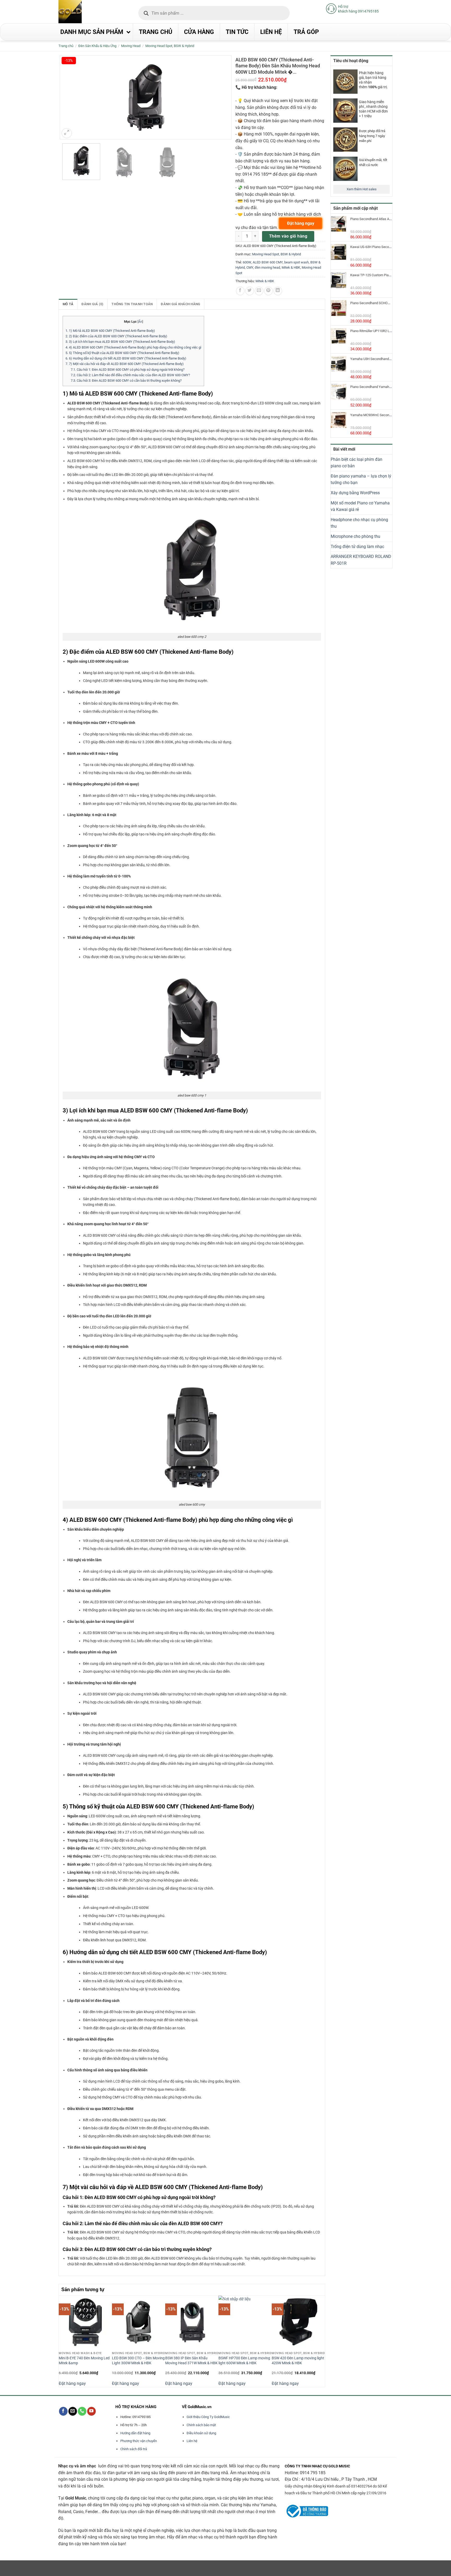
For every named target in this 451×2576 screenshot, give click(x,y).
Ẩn (140, 322)
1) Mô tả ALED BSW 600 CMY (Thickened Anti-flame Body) (110, 331)
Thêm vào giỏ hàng (288, 236)
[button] (67, 133)
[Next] (322, 2341)
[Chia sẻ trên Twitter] (250, 291)
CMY (250, 267)
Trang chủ (66, 46)
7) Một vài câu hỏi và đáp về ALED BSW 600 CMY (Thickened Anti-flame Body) (125, 364)
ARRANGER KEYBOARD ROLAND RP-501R (361, 560)
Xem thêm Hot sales (362, 189)
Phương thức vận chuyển (139, 2441)
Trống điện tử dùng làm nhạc (357, 547)
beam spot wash (296, 262)
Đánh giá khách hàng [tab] (180, 304)
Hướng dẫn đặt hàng (135, 2433)
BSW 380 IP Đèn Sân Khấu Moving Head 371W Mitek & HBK (191, 2361)
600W (247, 262)
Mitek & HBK (291, 267)
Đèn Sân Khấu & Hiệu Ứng (97, 46)
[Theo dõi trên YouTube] (91, 2411)
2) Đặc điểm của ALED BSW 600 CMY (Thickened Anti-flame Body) (116, 336)
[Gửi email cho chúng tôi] (73, 2411)
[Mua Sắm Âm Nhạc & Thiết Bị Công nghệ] (80, 12)
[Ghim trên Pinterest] (268, 291)
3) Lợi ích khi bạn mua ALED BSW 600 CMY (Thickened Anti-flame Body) (120, 342)
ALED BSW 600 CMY (268, 262)
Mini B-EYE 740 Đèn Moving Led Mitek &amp (84, 2361)
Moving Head (131, 46)
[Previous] (62, 2341)
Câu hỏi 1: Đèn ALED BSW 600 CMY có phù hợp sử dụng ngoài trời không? (128, 370)
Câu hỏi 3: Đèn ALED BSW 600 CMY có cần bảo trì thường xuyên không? (126, 381)
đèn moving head (267, 267)
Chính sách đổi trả (134, 2449)
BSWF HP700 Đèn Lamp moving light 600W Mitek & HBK (244, 2361)
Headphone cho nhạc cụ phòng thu (359, 523)
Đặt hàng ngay (72, 2383)
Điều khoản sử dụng (201, 2433)
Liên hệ (192, 2441)
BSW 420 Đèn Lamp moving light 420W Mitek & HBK (298, 2361)
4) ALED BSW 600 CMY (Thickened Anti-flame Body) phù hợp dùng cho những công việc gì (133, 347)
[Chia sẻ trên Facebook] (240, 291)
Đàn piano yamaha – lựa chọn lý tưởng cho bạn (361, 479)
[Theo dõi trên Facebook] (63, 2411)
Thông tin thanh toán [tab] (132, 304)
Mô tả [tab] (68, 304)
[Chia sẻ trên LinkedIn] (278, 291)
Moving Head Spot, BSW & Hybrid (170, 46)
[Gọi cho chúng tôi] (82, 2411)
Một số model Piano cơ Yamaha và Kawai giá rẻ (360, 506)
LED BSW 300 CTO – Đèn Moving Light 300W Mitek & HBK (138, 2361)
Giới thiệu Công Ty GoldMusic (208, 2417)
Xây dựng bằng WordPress (355, 493)
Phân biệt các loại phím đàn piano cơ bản (357, 463)
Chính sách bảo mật (201, 2425)
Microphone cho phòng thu (355, 536)
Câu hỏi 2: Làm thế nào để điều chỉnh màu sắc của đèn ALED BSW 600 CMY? (130, 375)
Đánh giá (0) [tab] (92, 304)
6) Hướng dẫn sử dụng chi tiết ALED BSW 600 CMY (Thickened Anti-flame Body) (126, 358)
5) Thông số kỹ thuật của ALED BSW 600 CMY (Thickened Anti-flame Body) (122, 353)
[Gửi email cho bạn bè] (259, 291)
